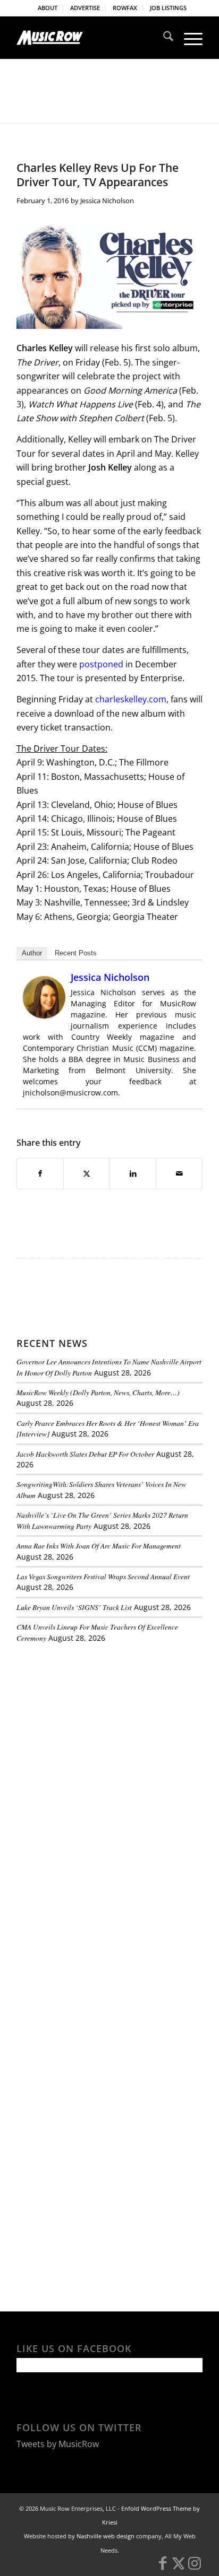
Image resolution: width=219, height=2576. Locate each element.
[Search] (163, 38)
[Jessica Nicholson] (44, 1015)
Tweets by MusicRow (58, 2444)
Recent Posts (76, 953)
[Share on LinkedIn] (133, 1173)
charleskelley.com (130, 699)
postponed (101, 664)
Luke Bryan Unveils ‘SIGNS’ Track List (74, 1607)
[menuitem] (48, 8)
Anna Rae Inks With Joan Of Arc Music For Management (99, 1546)
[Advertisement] (96, 1724)
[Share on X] (87, 1173)
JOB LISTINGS (168, 8)
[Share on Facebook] (40, 1173)
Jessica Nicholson (107, 201)
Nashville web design (106, 2536)
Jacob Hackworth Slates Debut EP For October (85, 1454)
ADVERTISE (85, 8)
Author (32, 953)
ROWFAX (125, 8)
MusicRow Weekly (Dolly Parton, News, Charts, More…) (98, 1392)
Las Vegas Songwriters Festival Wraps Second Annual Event (103, 1576)
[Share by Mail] (179, 1173)
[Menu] (188, 38)
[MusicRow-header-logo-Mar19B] (91, 38)
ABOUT (48, 8)
